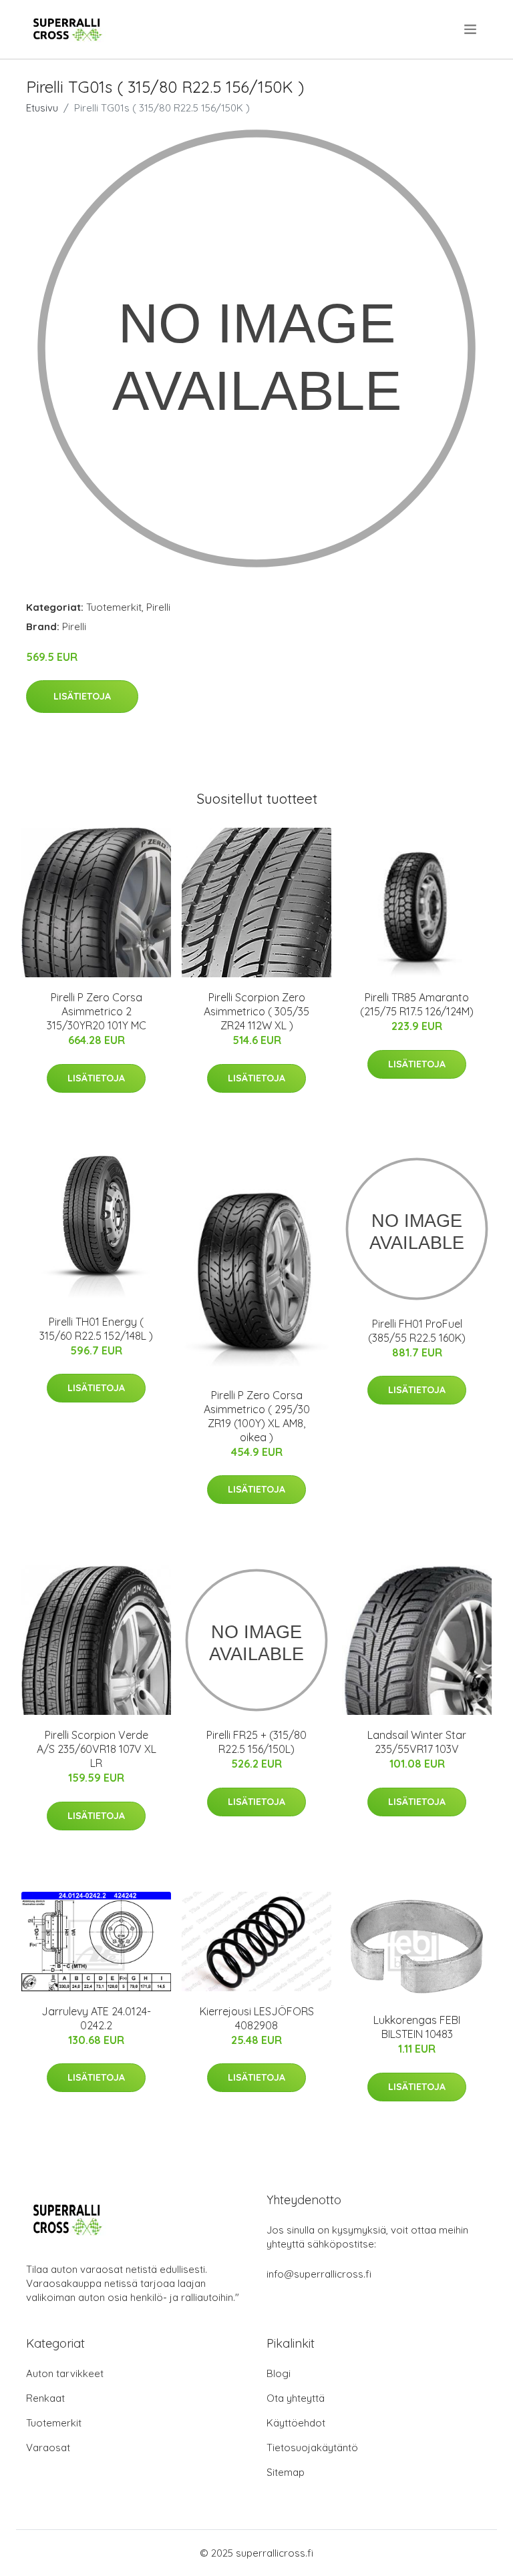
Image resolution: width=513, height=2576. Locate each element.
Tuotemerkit (114, 607)
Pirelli (158, 607)
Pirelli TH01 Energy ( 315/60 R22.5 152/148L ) (96, 1329)
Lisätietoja (82, 696)
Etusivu (42, 108)
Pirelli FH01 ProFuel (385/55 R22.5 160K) (417, 1331)
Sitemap (286, 2472)
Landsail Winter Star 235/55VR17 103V (417, 1742)
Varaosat (48, 2448)
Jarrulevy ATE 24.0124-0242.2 (96, 2018)
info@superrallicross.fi (319, 2274)
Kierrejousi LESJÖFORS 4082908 (257, 2018)
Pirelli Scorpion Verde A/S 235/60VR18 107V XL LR (97, 1749)
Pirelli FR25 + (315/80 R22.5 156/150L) (256, 1742)
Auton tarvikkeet (65, 2373)
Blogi (279, 2373)
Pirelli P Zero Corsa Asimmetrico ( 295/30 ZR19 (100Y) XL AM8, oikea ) (257, 1416)
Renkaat (45, 2398)
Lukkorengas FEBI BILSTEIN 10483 (417, 2027)
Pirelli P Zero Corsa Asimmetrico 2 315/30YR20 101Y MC (97, 1011)
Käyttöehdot (296, 2423)
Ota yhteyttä (296, 2398)
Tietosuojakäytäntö (312, 2448)
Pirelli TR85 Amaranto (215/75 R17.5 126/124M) (417, 1004)
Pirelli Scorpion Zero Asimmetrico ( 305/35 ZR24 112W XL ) (256, 1011)
